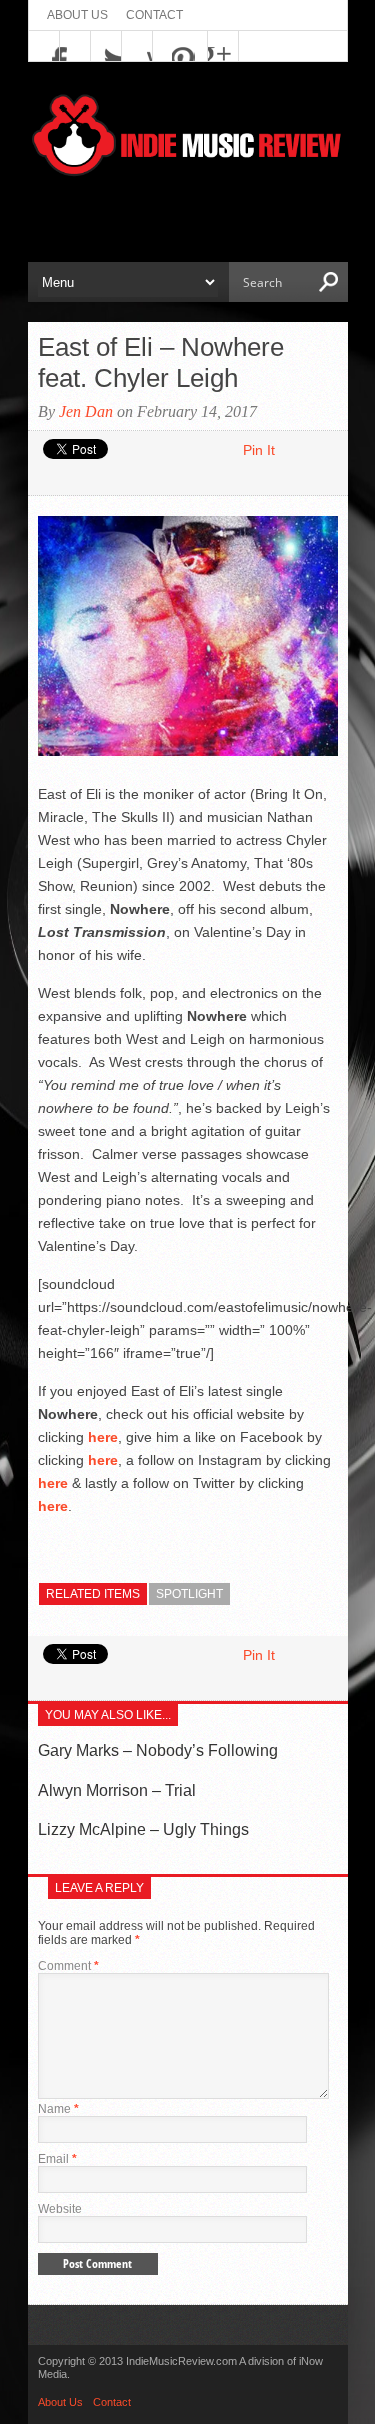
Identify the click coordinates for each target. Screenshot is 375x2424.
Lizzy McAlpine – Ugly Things (143, 1829)
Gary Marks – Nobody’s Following (158, 1750)
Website (60, 2209)
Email (57, 2159)
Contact (154, 15)
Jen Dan (86, 411)
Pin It (259, 450)
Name (58, 2109)
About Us (77, 15)
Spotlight (189, 1594)
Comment (68, 1966)
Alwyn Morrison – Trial (117, 1790)
